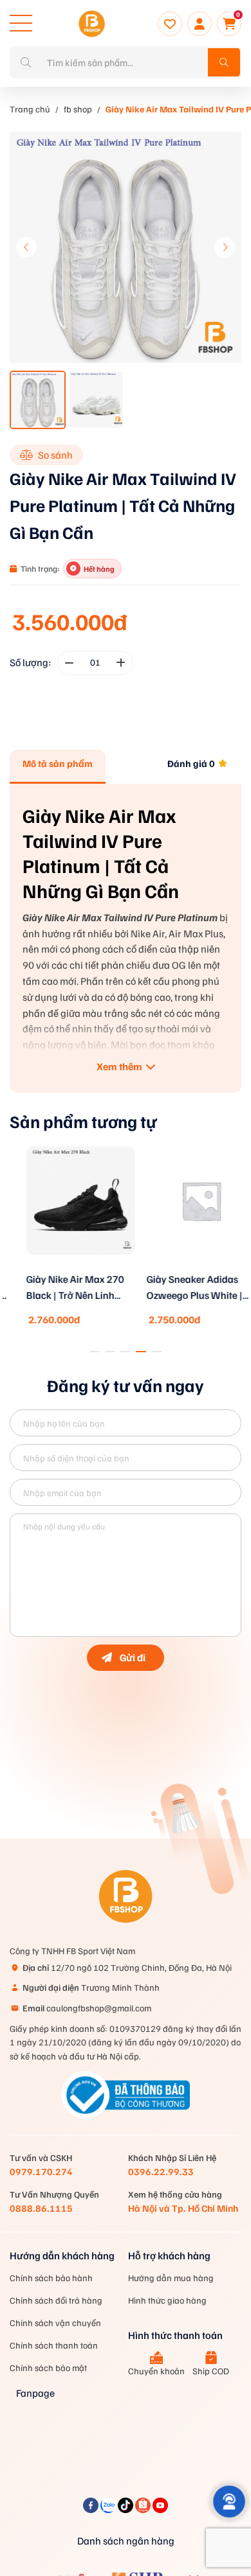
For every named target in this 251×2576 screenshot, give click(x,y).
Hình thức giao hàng (167, 2300)
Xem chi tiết (65, 1269)
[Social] (92, 2509)
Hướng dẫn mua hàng (171, 2278)
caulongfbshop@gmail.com (87, 2008)
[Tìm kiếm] (224, 62)
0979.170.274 (41, 2171)
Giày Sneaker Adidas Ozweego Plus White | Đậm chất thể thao (179, 1288)
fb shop (78, 109)
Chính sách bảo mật (48, 2368)
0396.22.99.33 (161, 2171)
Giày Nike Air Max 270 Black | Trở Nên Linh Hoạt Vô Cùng (60, 1288)
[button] (225, 247)
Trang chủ (30, 109)
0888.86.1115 (41, 2208)
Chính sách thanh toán (54, 2345)
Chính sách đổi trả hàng (56, 2300)
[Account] (200, 24)
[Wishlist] (170, 24)
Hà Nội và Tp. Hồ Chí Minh (183, 2208)
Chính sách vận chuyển (55, 2323)
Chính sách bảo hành (51, 2278)
